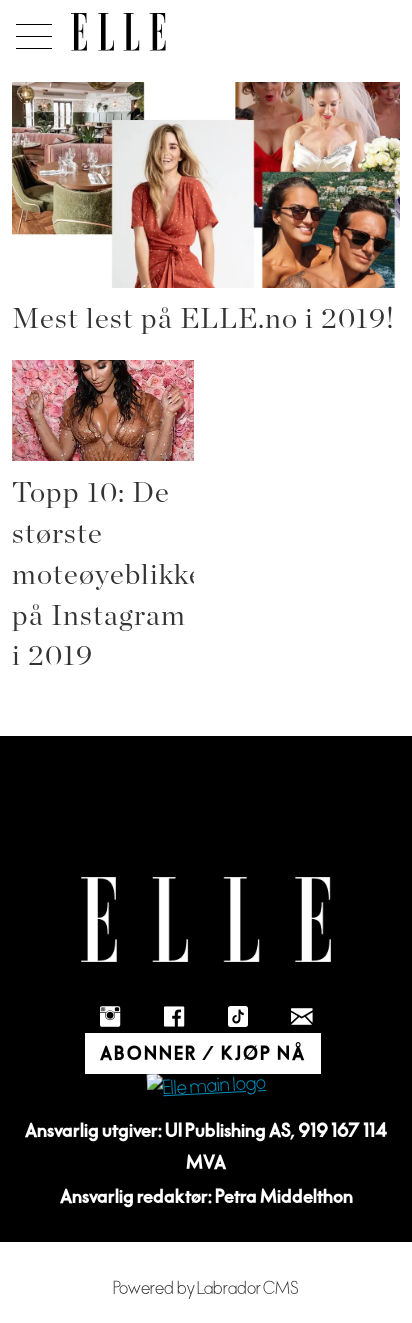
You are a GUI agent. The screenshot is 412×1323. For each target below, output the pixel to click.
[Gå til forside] (118, 32)
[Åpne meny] (30, 31)
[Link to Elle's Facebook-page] (174, 1017)
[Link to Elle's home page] (206, 919)
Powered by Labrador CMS (206, 1289)
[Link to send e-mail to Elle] (302, 1017)
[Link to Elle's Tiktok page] (238, 1017)
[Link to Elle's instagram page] (110, 1017)
